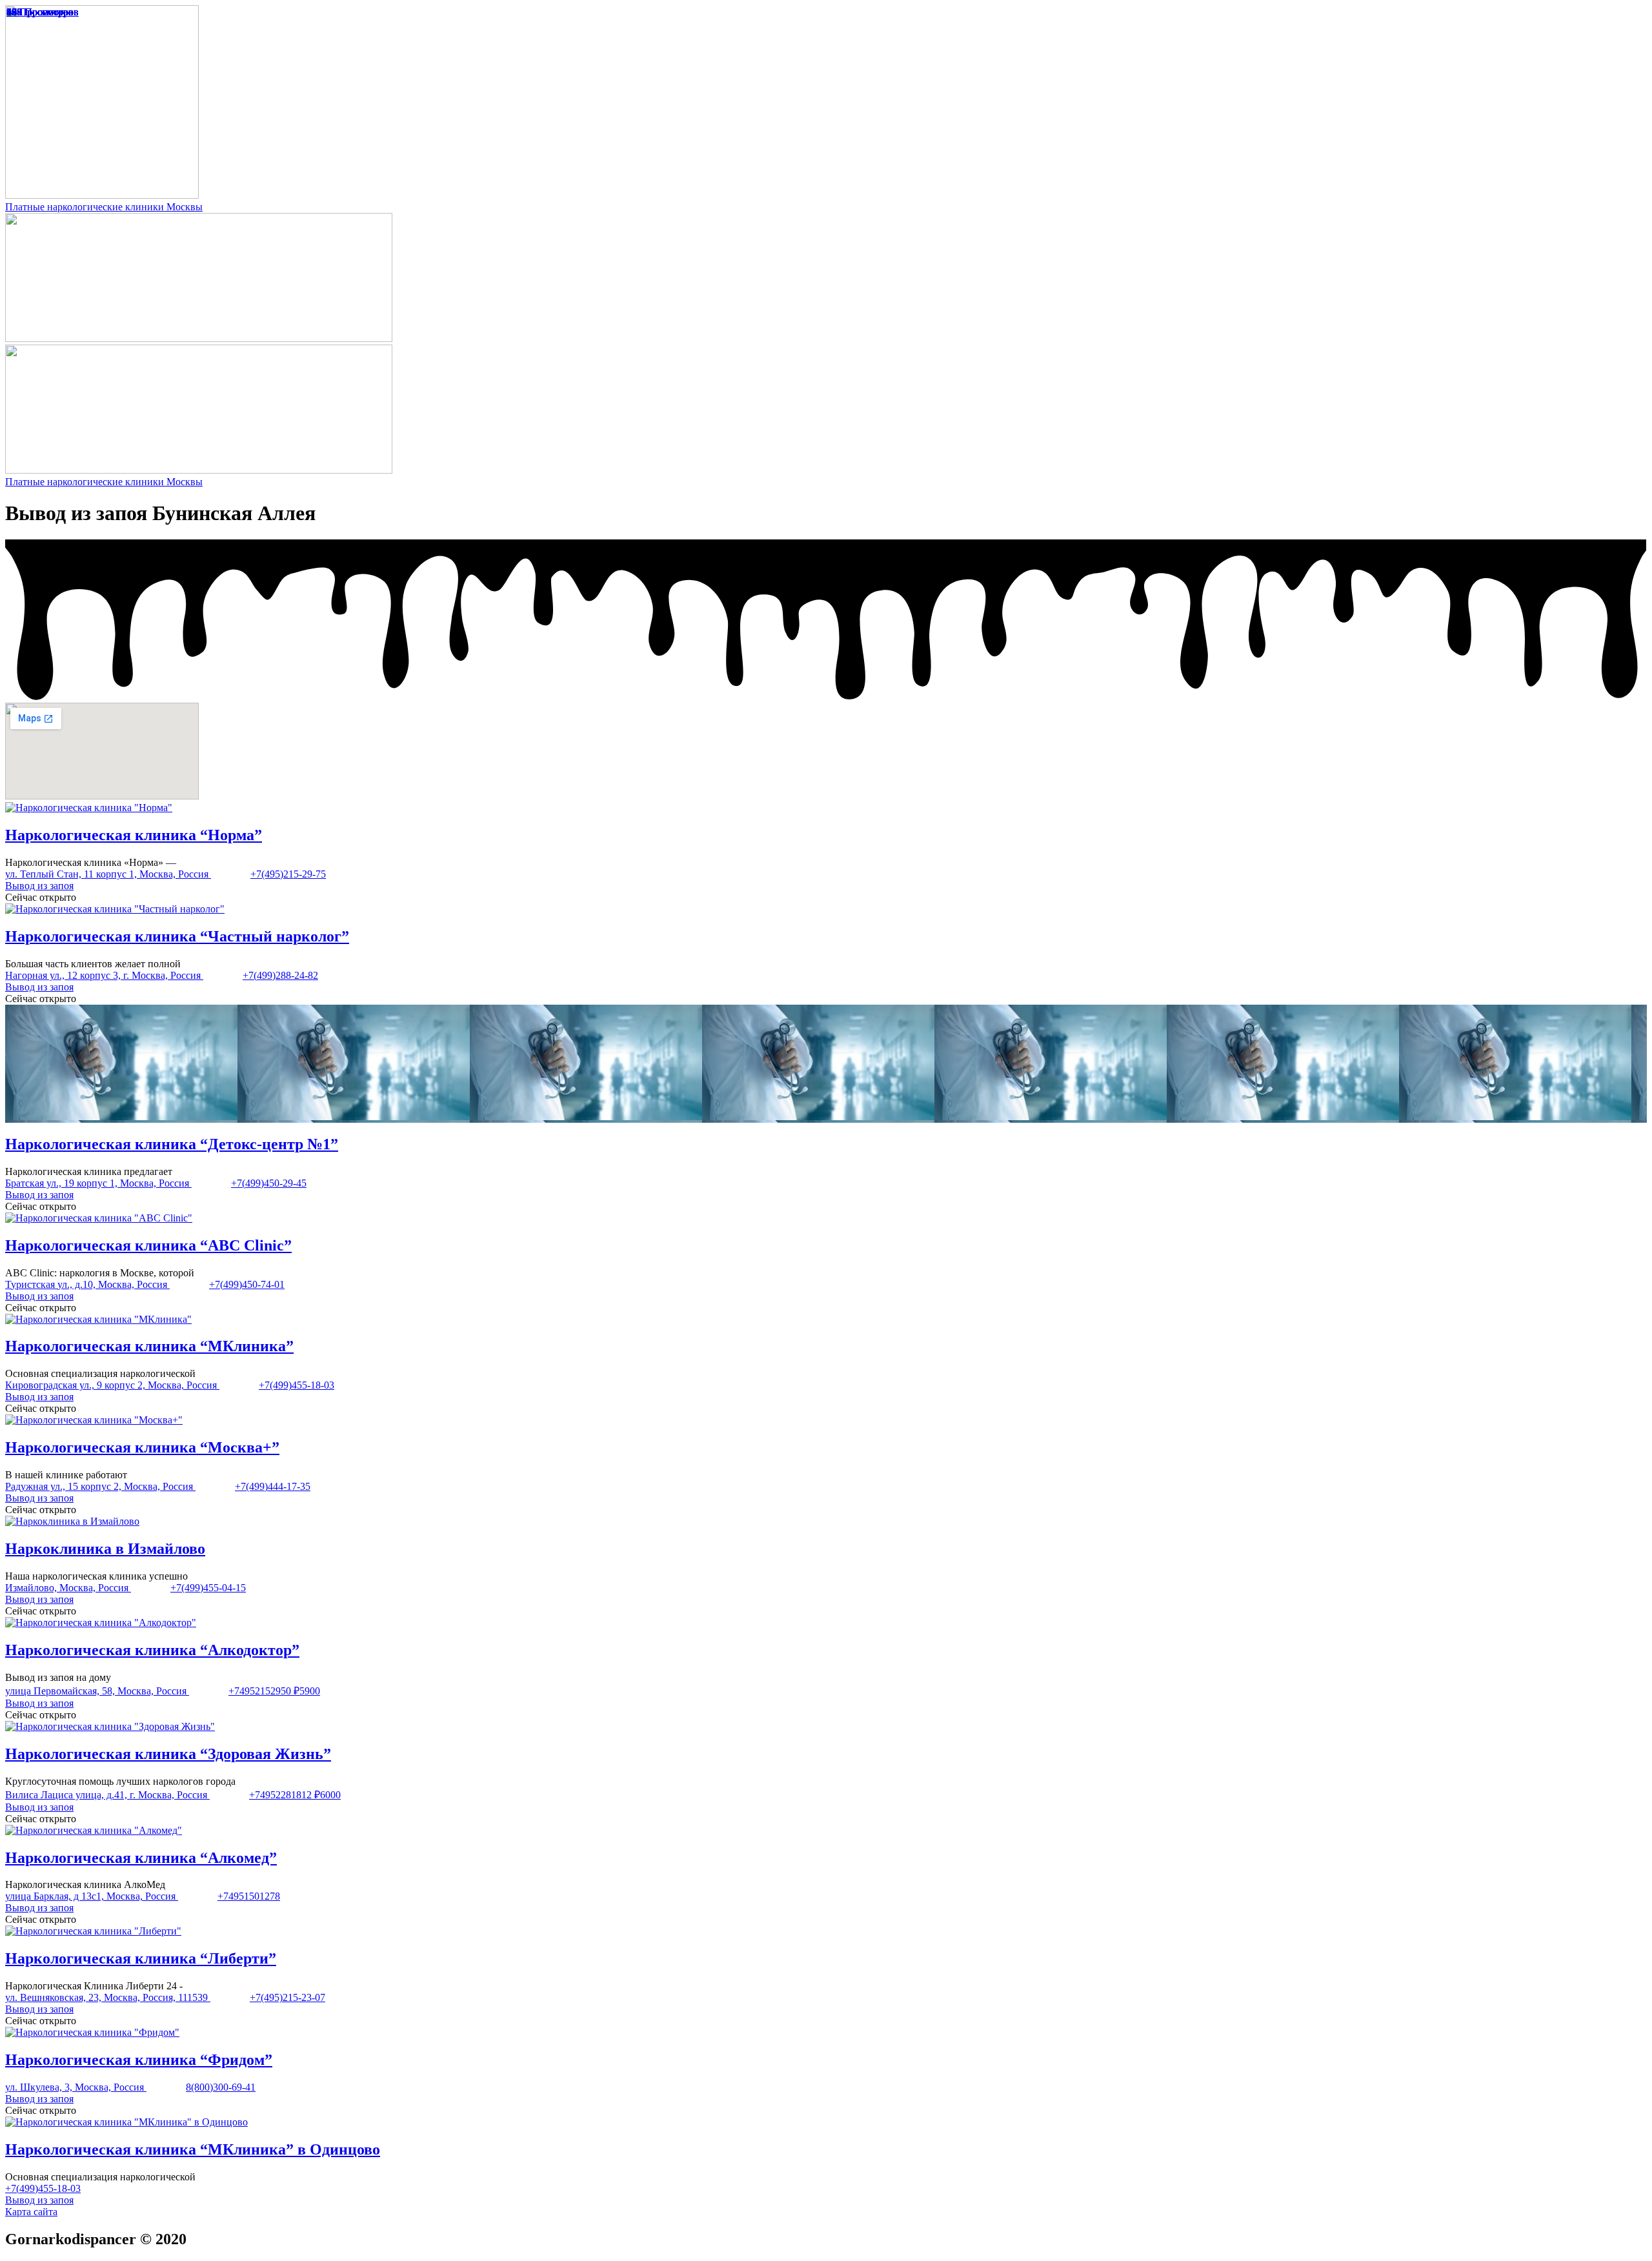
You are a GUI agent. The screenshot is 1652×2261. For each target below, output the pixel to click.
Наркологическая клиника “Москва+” (142, 1447)
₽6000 (327, 1795)
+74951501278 (249, 1896)
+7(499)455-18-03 (297, 1385)
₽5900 (307, 1691)
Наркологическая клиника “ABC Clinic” (148, 1245)
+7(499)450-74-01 (247, 1284)
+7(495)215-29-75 (288, 874)
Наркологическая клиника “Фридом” (139, 2060)
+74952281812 (282, 1795)
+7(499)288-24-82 (280, 975)
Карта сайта (31, 2212)
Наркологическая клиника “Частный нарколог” (177, 936)
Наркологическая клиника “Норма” (134, 835)
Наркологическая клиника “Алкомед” (141, 1858)
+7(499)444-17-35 (273, 1486)
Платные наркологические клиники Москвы (104, 207)
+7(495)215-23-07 (287, 1997)
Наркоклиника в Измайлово (105, 1549)
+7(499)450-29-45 (269, 1183)
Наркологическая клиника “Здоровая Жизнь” (168, 1754)
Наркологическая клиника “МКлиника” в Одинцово (193, 2149)
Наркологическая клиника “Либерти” (141, 1958)
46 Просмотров (40, 12)
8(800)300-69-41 (221, 2087)
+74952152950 (261, 1691)
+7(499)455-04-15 (208, 1588)
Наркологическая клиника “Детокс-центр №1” (172, 1144)
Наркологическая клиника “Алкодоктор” (152, 1650)
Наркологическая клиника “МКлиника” (149, 1346)
